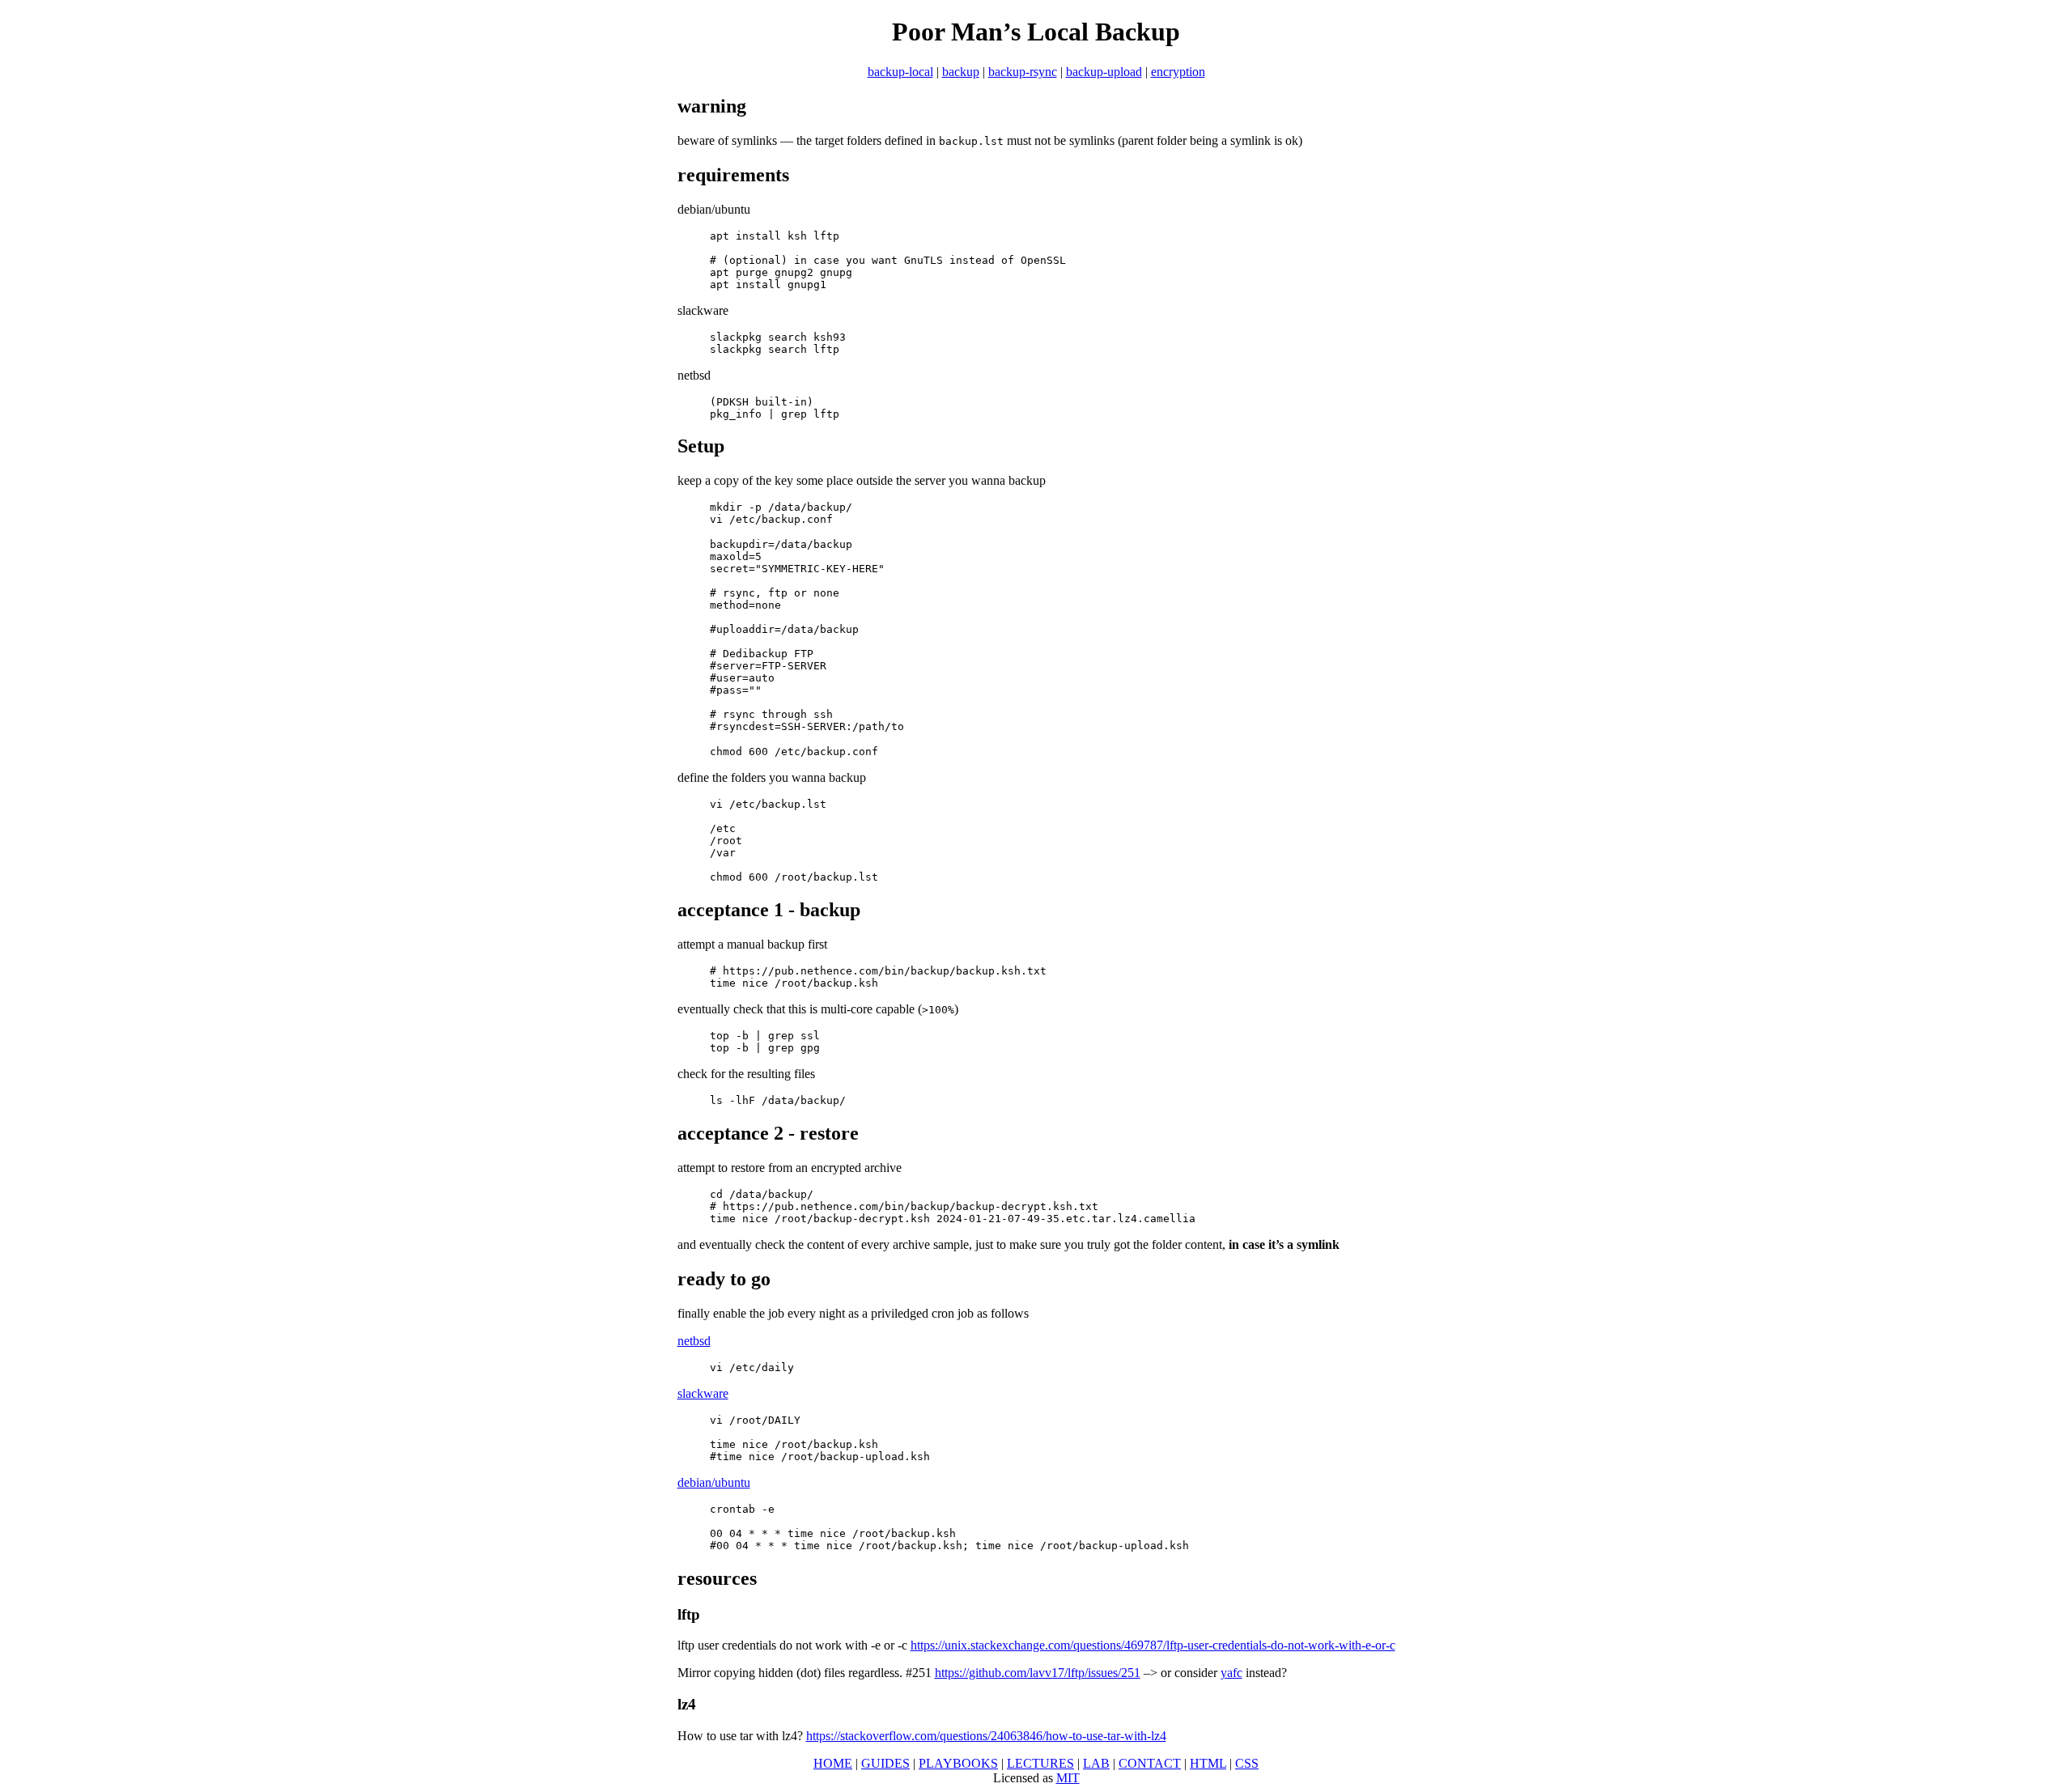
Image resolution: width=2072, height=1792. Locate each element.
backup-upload (1104, 72)
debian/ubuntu (714, 1482)
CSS (1247, 1763)
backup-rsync (1023, 72)
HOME (833, 1763)
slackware (703, 1393)
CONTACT (1150, 1763)
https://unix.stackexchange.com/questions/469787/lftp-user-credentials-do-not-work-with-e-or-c (1153, 1645)
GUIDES (885, 1763)
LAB (1096, 1763)
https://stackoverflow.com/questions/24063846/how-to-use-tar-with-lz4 (986, 1736)
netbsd (694, 1341)
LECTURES (1040, 1763)
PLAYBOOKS (958, 1763)
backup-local (900, 72)
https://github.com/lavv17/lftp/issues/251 (1038, 1673)
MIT (1068, 1778)
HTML (1208, 1763)
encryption (1178, 72)
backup (961, 72)
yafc (1231, 1673)
